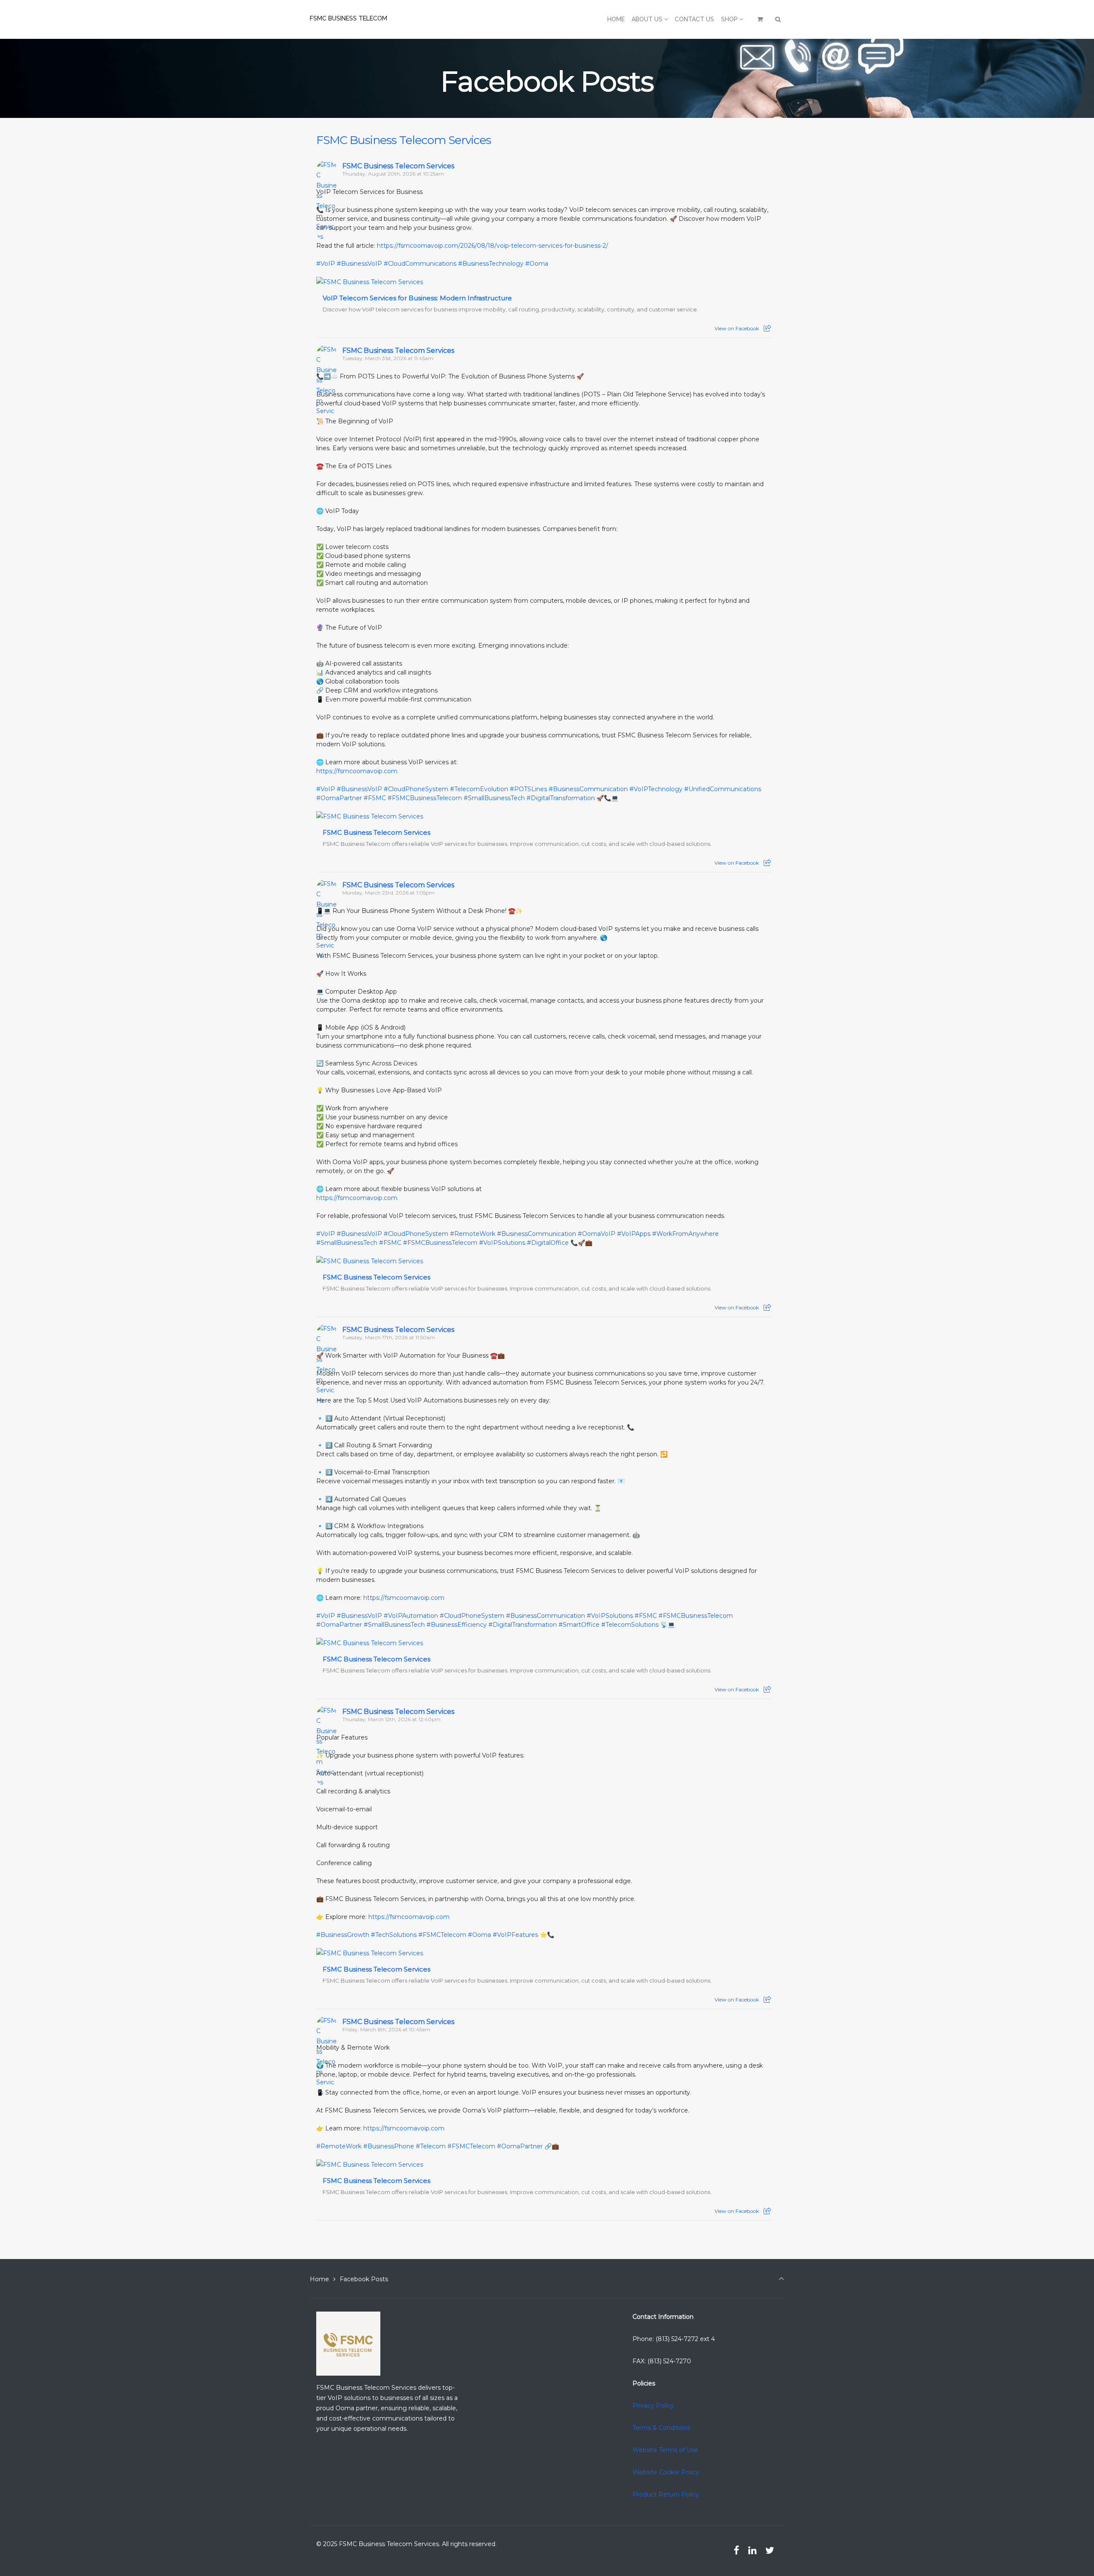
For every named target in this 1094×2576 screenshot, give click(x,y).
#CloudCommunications (420, 264)
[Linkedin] (752, 2550)
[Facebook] (737, 2550)
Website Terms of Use (665, 2450)
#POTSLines (528, 789)
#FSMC (375, 798)
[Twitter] (770, 2550)
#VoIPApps (634, 1234)
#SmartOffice (579, 1625)
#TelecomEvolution (479, 789)
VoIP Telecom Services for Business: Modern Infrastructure (417, 298)
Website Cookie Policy (666, 2472)
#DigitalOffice (548, 1243)
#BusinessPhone (389, 2146)
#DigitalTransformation (561, 798)
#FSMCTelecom (442, 1935)
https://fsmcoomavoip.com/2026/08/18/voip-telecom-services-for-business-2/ (493, 246)
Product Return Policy (666, 2494)
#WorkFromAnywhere (685, 1234)
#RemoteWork (473, 1234)
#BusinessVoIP (359, 264)
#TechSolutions (394, 1935)
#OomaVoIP (597, 1234)
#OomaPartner (339, 798)
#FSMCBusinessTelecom (425, 798)
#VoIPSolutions (502, 1243)
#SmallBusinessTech (494, 798)
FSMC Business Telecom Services (404, 140)
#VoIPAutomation (411, 1616)
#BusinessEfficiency (457, 1625)
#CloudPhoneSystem (416, 789)
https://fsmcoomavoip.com (357, 771)
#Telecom (431, 2146)
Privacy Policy (653, 2406)
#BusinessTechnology (491, 264)
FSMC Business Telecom (348, 18)
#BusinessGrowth (343, 1935)
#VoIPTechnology (656, 789)
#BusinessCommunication (588, 789)
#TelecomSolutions (630, 1625)
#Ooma (537, 264)
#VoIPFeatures (515, 1935)
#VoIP (326, 264)
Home (319, 2279)
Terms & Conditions (661, 2428)
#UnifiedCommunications (723, 789)
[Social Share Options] (767, 328)
